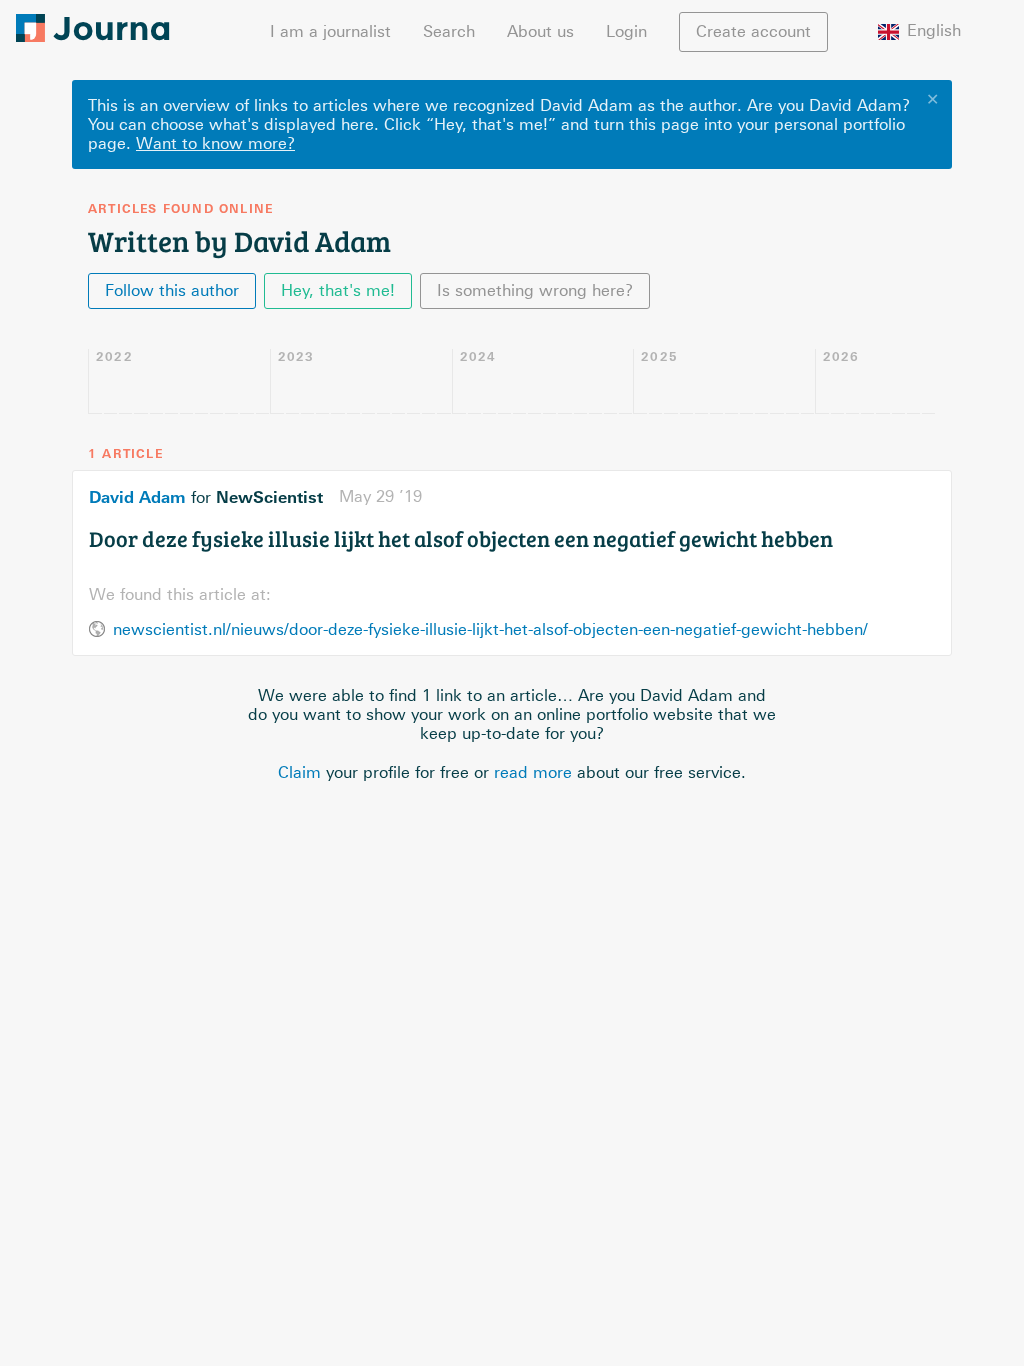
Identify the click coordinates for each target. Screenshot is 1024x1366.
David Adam (137, 497)
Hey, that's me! (338, 290)
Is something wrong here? (535, 290)
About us (540, 31)
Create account (753, 31)
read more (533, 772)
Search (449, 31)
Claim (299, 772)
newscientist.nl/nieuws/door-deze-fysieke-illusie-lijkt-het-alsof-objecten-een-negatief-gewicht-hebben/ (490, 629)
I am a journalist (330, 31)
